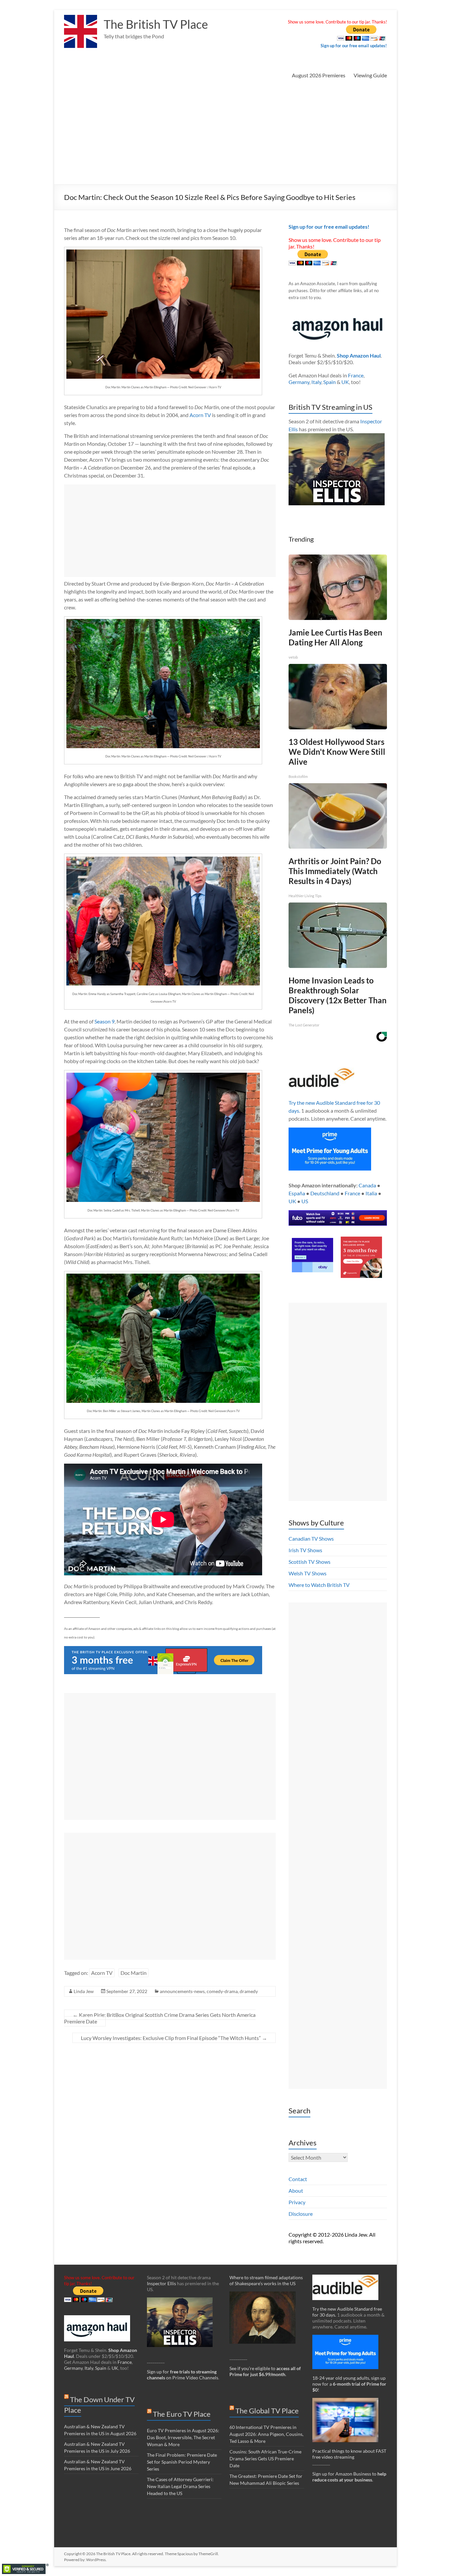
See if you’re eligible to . (265, 2371)
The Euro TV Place (182, 2414)
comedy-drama (222, 1991)
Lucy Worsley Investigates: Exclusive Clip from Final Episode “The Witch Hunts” (174, 2038)
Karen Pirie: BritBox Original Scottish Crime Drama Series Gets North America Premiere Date (160, 2018)
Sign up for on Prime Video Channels (183, 2375)
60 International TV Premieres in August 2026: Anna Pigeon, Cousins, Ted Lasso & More (266, 2434)
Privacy (297, 2202)
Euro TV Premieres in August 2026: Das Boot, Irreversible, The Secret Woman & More (183, 2437)
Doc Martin (134, 1973)
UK (345, 382)
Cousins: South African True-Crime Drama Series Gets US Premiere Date (265, 2459)
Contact (298, 2179)
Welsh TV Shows (308, 1573)
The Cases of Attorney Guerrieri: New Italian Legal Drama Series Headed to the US (180, 2486)
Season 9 (104, 1021)
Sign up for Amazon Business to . (349, 2477)
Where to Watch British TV (319, 1585)
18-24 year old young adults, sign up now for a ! (349, 2384)
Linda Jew (84, 1991)
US (305, 1201)
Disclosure (301, 2214)
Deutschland (325, 1193)
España (297, 1193)
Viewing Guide (370, 75)
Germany (299, 382)
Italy (316, 382)
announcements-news (182, 1991)
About (296, 2191)
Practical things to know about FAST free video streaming (349, 2454)
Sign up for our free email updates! (354, 46)
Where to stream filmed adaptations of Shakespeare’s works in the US (266, 2280)
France (356, 375)
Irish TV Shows (305, 1550)
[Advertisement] (225, 135)
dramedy (249, 1991)
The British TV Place (156, 24)
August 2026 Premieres (319, 75)
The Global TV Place (267, 2411)
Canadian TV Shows (311, 1538)
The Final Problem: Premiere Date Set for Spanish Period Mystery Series (182, 2462)
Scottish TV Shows (310, 1562)
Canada (367, 1185)
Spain (330, 382)
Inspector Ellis (161, 2283)
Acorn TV (200, 415)
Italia (371, 1193)
